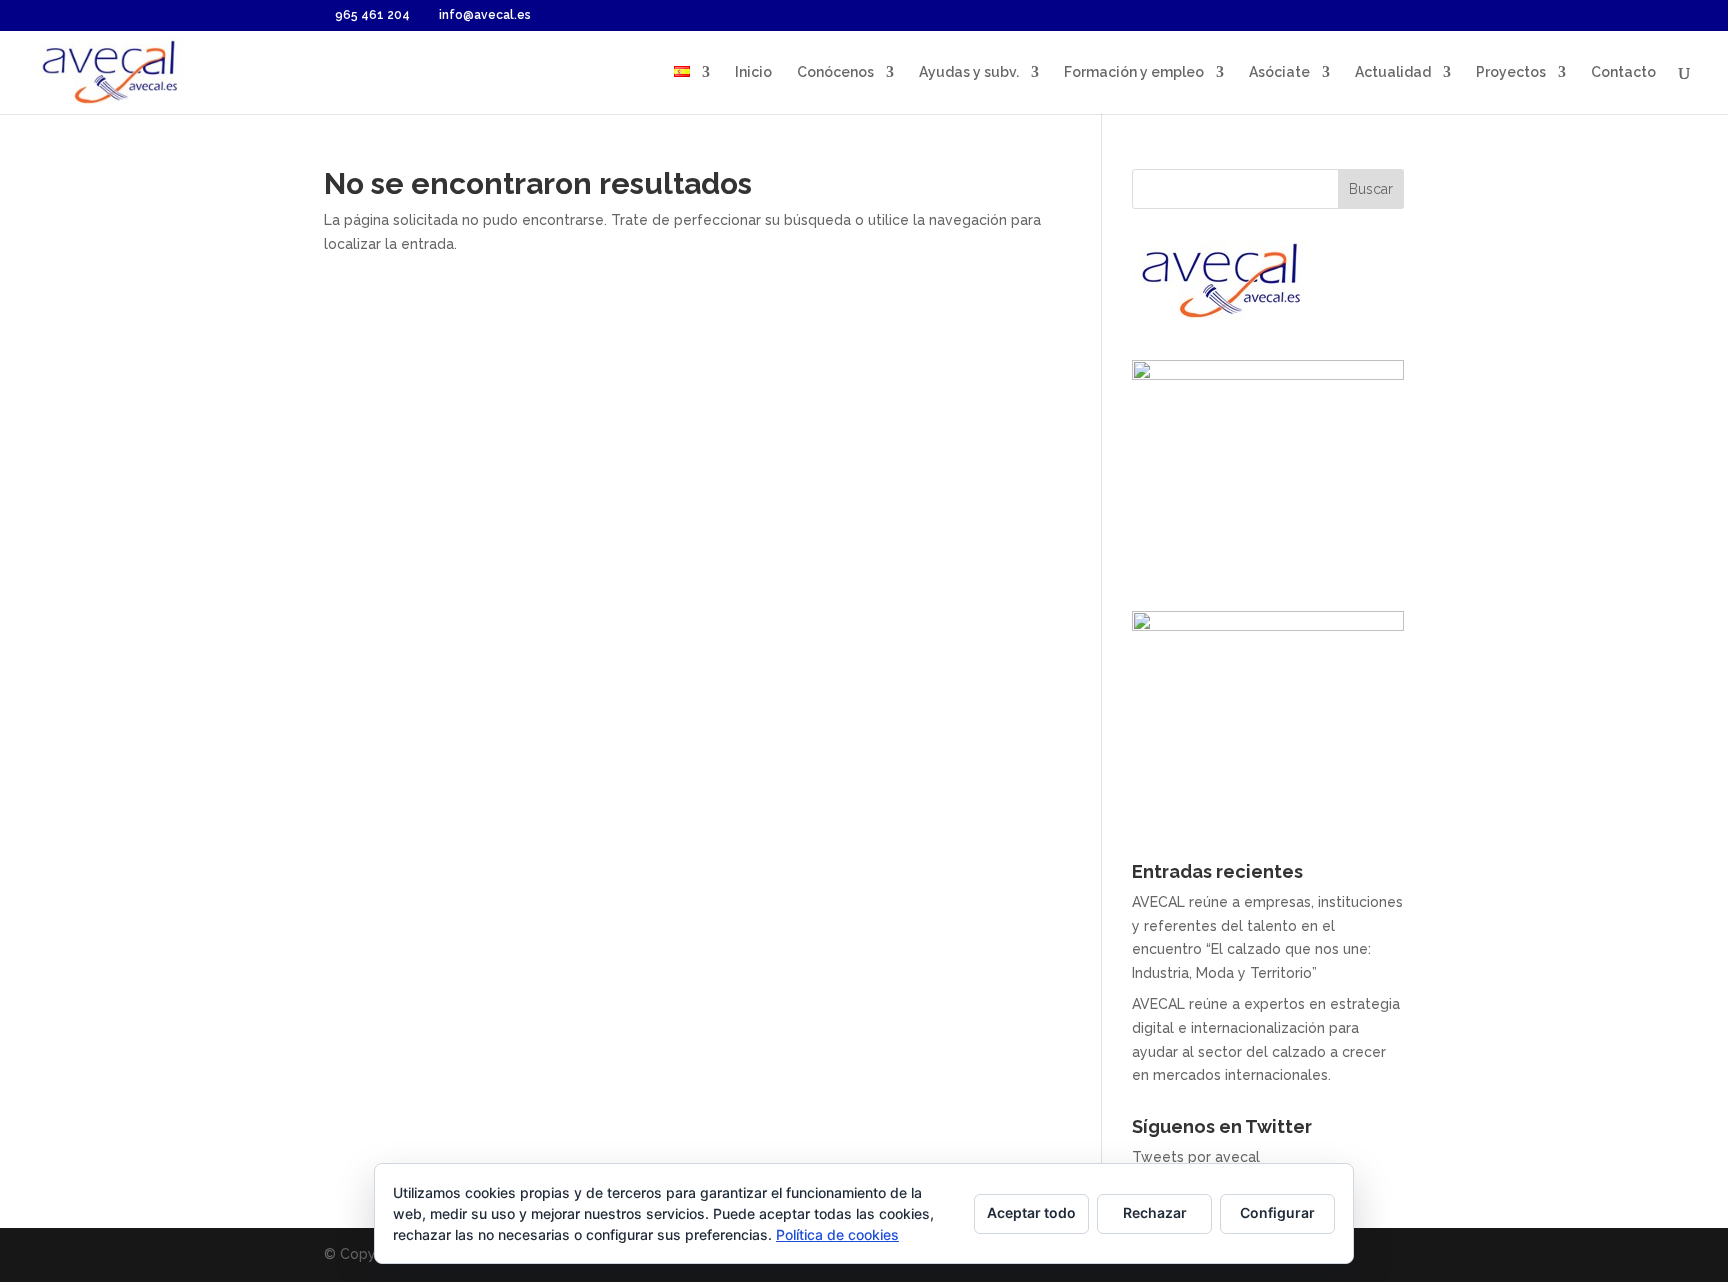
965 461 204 (372, 15)
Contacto (1623, 72)
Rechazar (1155, 1212)
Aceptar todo (1031, 1212)
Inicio (753, 72)
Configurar (1277, 1212)
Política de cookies (837, 1234)
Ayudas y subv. (969, 72)
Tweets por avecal (1196, 1157)
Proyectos (1511, 72)
